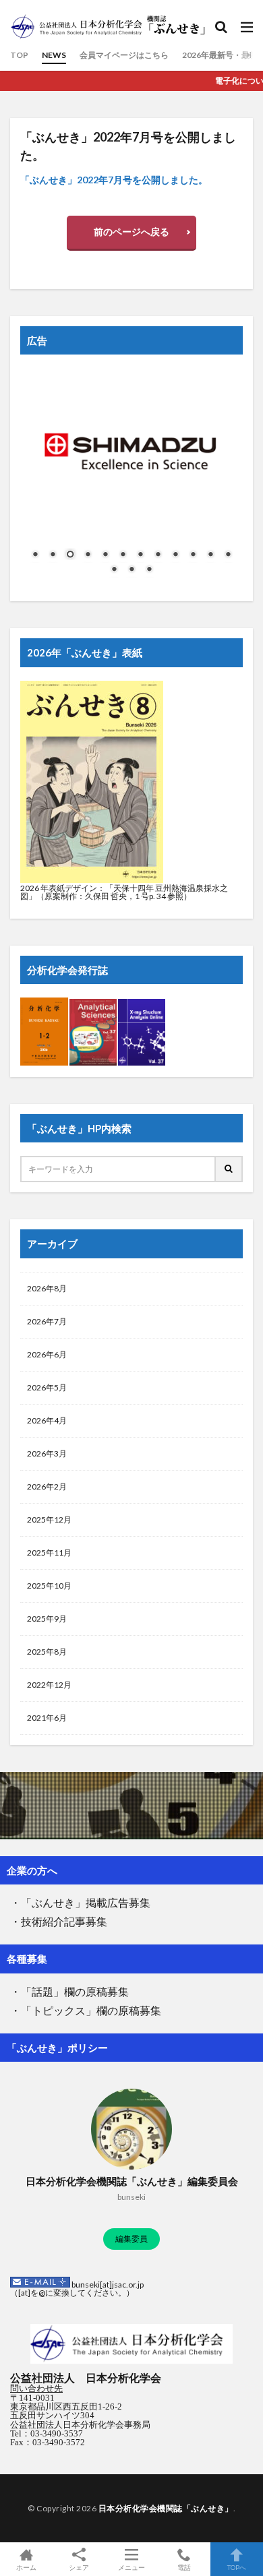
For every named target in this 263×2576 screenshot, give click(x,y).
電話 (184, 2567)
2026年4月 (47, 1420)
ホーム (26, 2567)
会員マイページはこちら (124, 55)
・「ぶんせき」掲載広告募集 (80, 1904)
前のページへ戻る (131, 232)
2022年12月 (49, 1685)
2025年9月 (47, 1619)
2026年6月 (47, 1354)
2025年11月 (49, 1553)
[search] (229, 1170)
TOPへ (237, 2567)
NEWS (54, 55)
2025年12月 (49, 1520)
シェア (79, 2567)
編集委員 (131, 2239)
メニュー (131, 2567)
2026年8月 (47, 1288)
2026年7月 (47, 1321)
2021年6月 (47, 1718)
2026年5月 (47, 1387)
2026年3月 (47, 1453)
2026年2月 (47, 1486)
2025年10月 (49, 1586)
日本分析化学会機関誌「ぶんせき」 (166, 2508)
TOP (19, 55)
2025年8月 (47, 1652)
